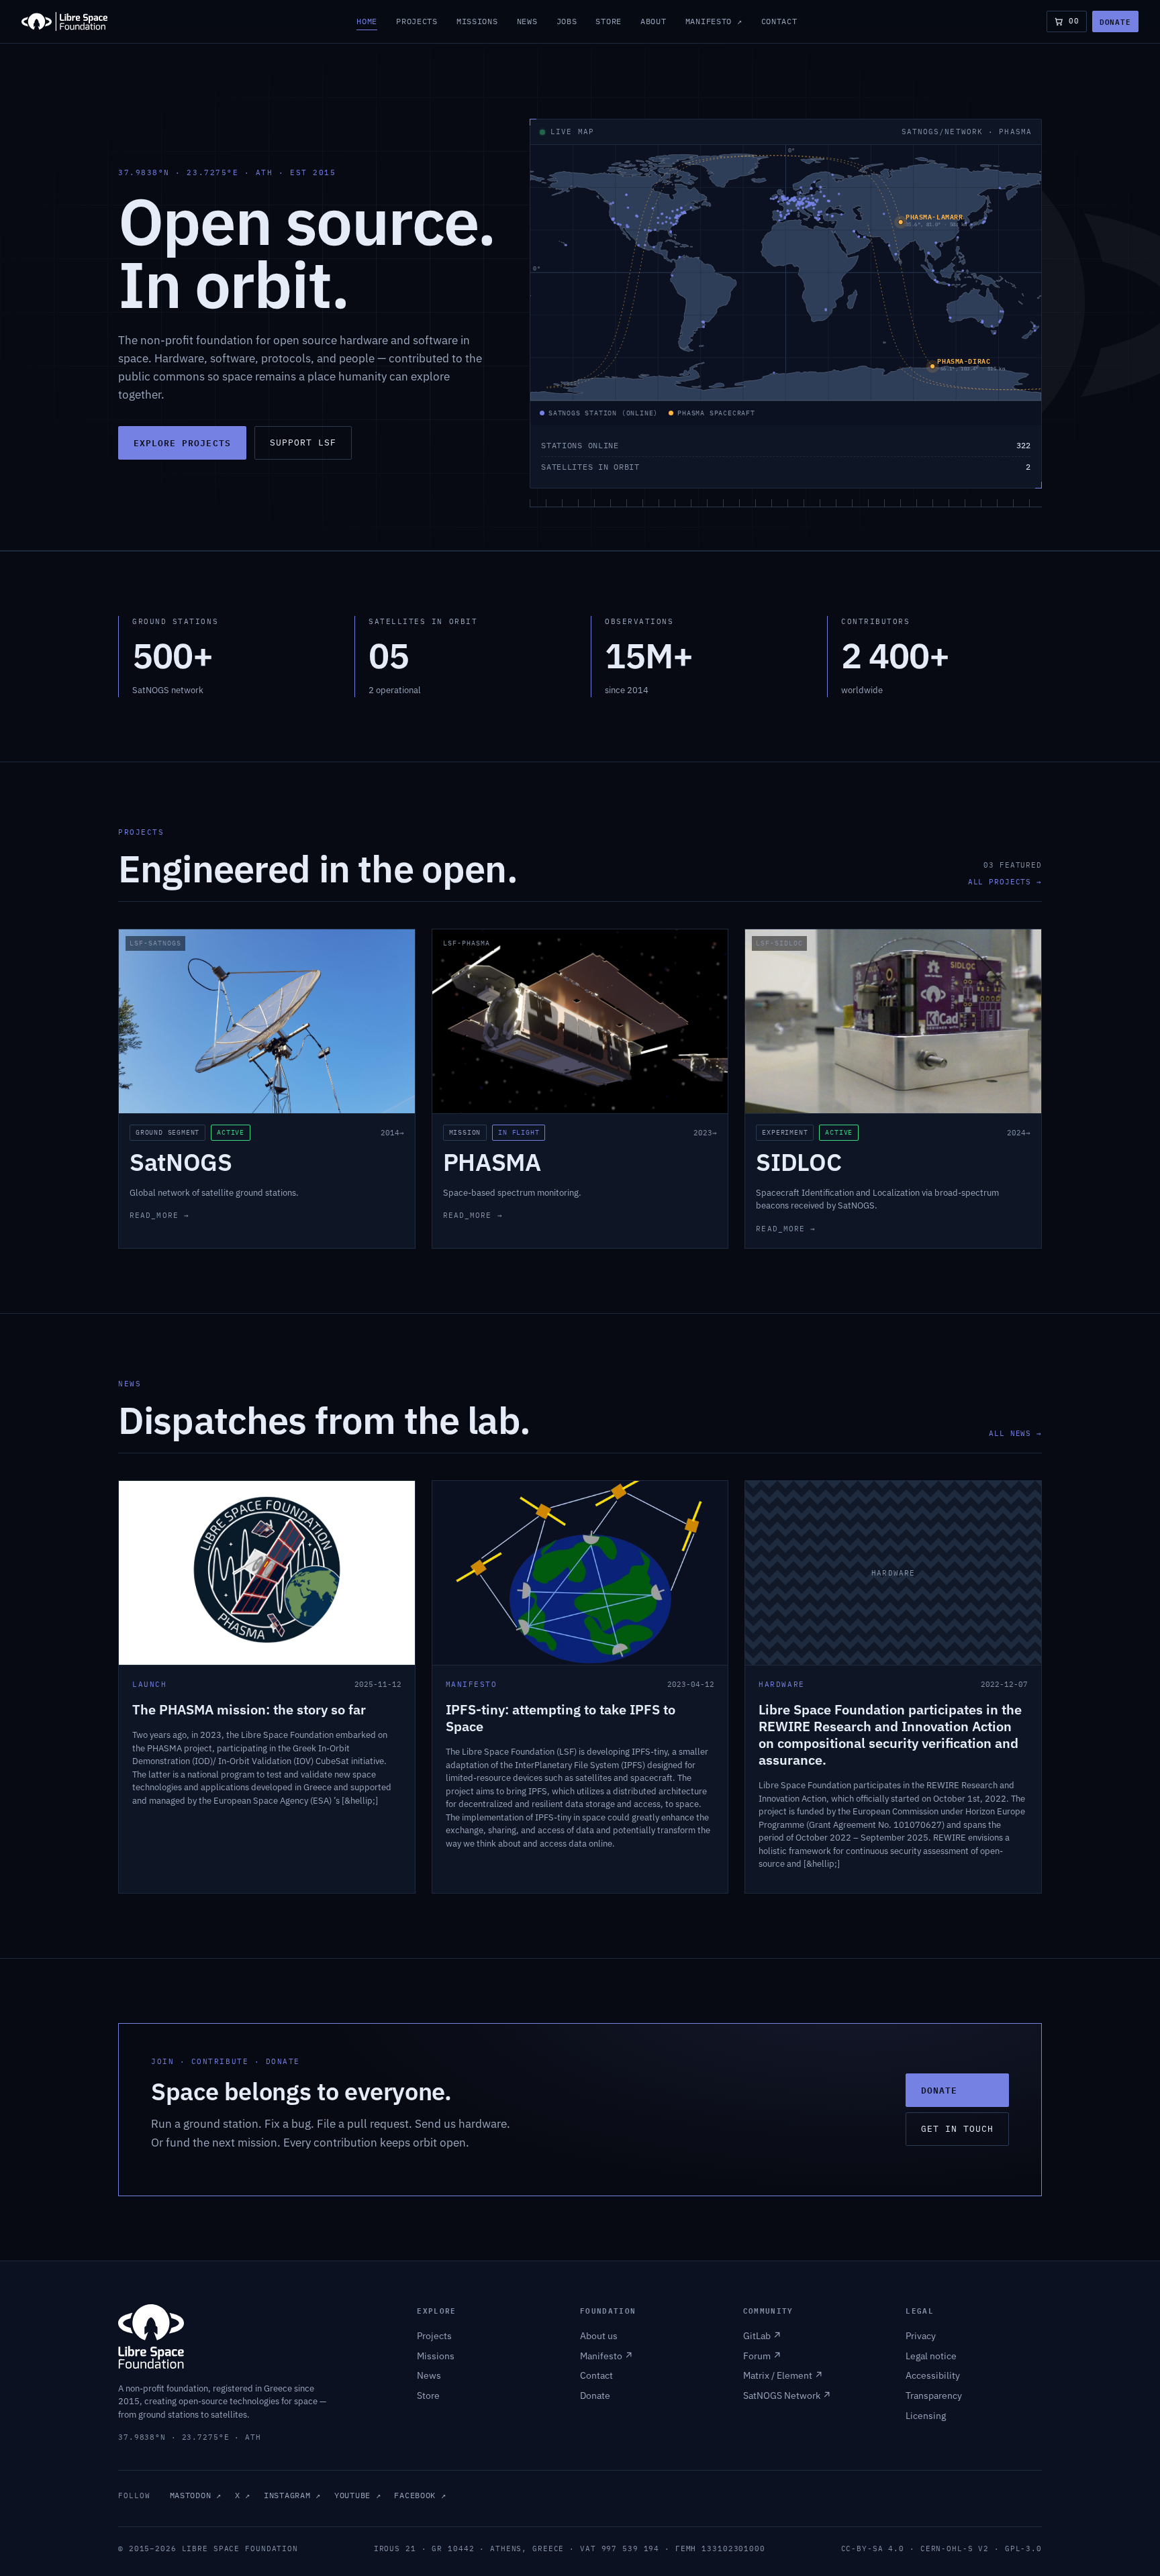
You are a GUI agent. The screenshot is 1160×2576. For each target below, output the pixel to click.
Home (367, 21)
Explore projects (182, 443)
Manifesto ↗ (714, 21)
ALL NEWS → (1015, 1433)
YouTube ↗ (357, 2495)
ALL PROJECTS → (1005, 882)
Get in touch (957, 2129)
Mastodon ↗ (196, 2495)
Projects (417, 21)
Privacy (921, 2336)
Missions (477, 21)
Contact (779, 21)
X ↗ (243, 2495)
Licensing (926, 2416)
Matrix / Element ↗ (783, 2375)
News (527, 21)
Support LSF (303, 443)
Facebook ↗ (420, 2495)
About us (599, 2336)
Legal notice (931, 2356)
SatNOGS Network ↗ (787, 2395)
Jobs (567, 21)
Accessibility (933, 2375)
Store (609, 21)
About (654, 21)
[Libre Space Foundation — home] (64, 21)
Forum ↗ (762, 2356)
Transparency (934, 2395)
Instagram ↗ (292, 2495)
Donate (1115, 21)
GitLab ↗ (762, 2336)
